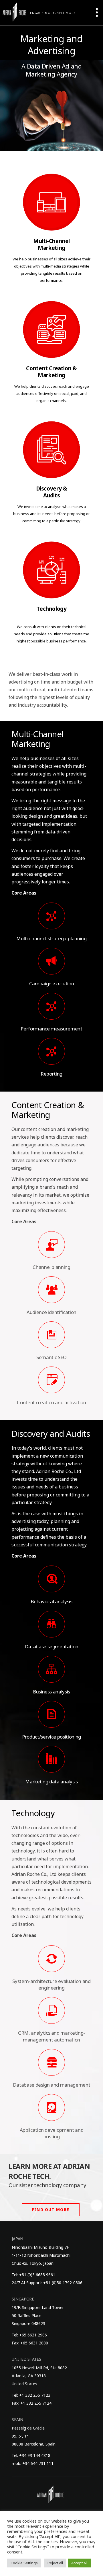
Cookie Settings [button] (24, 2563)
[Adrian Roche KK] (14, 12)
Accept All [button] (79, 2563)
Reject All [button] (55, 2563)
